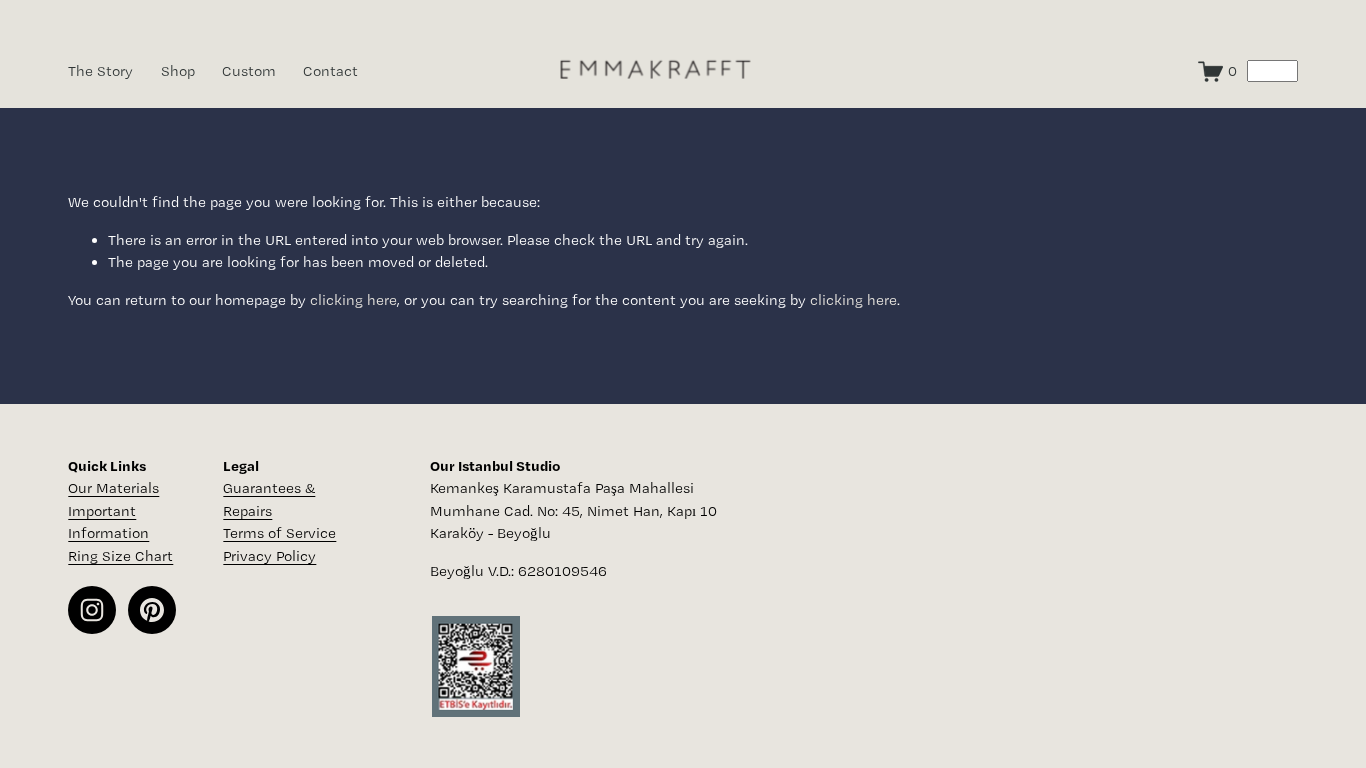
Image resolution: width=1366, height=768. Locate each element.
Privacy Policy (269, 556)
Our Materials (113, 488)
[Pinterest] (152, 610)
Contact (330, 71)
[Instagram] (92, 610)
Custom (249, 71)
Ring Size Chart (120, 556)
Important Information (108, 522)
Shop (178, 71)
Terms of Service (279, 533)
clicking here (353, 300)
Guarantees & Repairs (269, 499)
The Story (100, 71)
